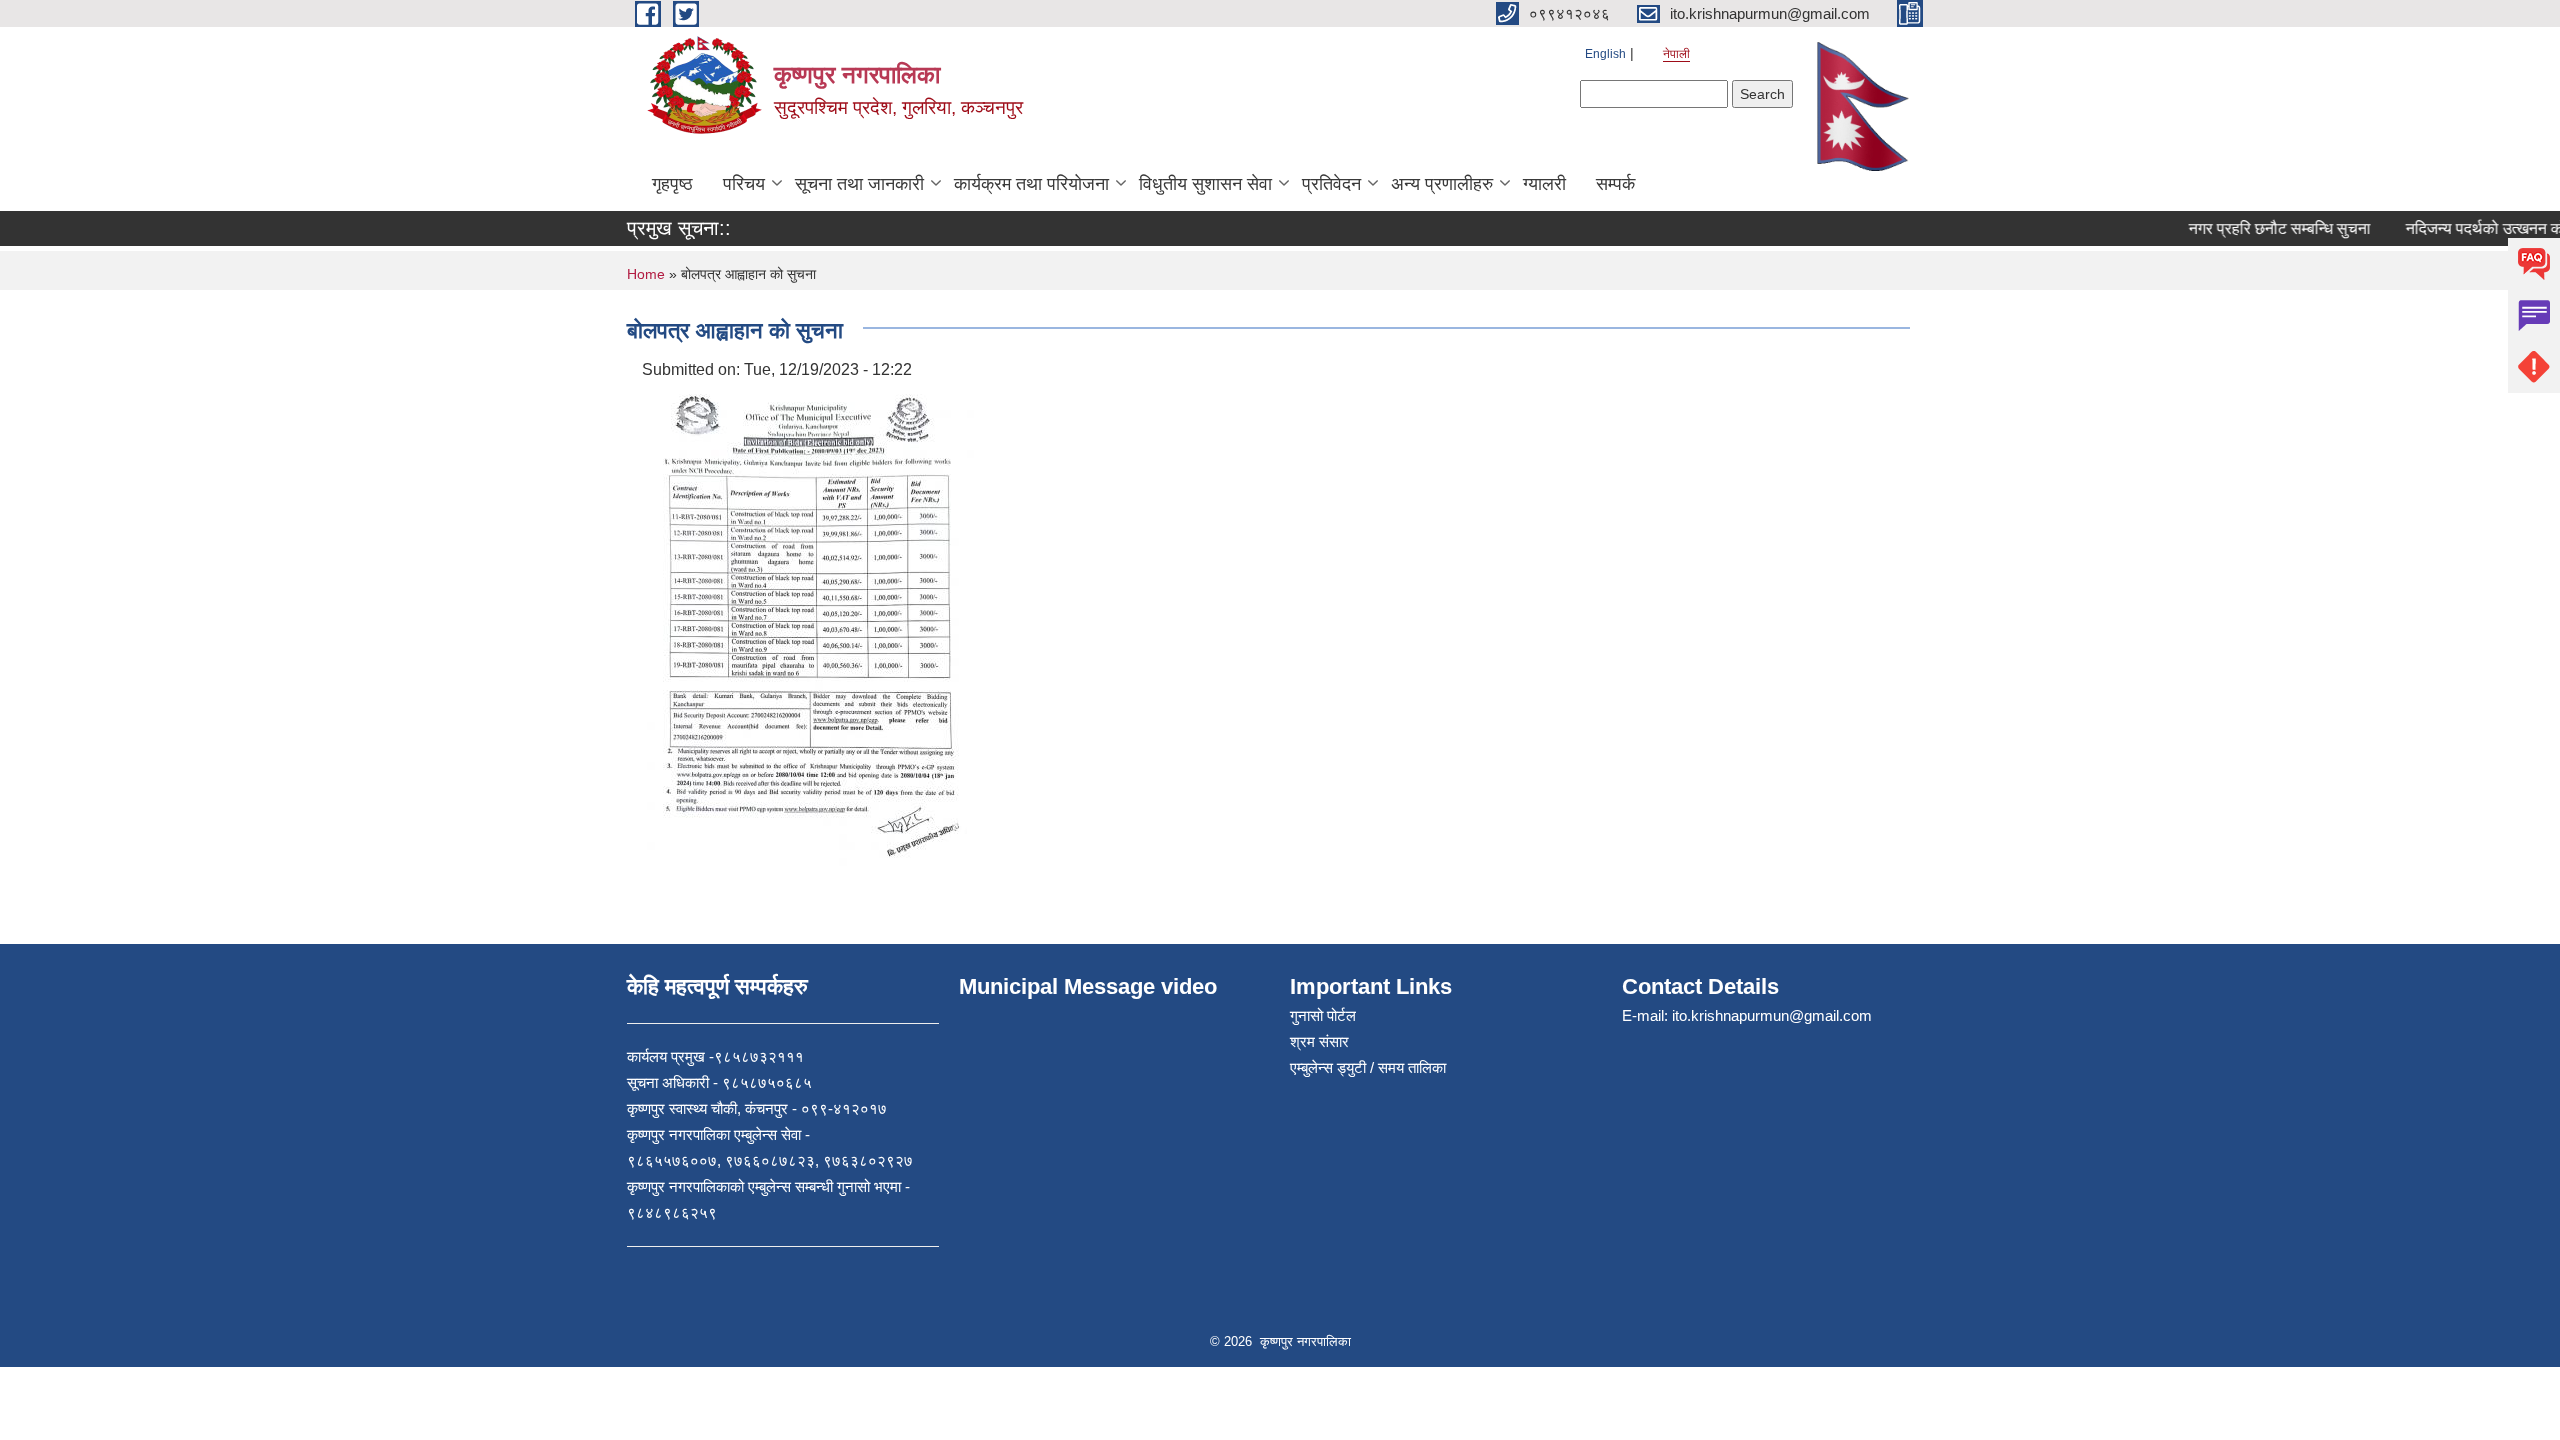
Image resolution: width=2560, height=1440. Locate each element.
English (1605, 54)
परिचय (744, 184)
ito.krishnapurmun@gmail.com (1772, 1015)
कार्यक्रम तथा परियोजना (1031, 184)
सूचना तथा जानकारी (859, 184)
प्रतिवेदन (1331, 184)
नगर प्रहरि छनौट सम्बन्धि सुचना (2260, 228)
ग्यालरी (1544, 184)
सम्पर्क (1615, 184)
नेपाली (1676, 54)
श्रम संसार (1319, 1041)
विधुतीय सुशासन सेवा (1205, 184)
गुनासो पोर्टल (1323, 1015)
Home (646, 274)
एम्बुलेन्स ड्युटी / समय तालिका (1368, 1067)
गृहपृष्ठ (672, 184)
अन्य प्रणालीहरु (1442, 184)
